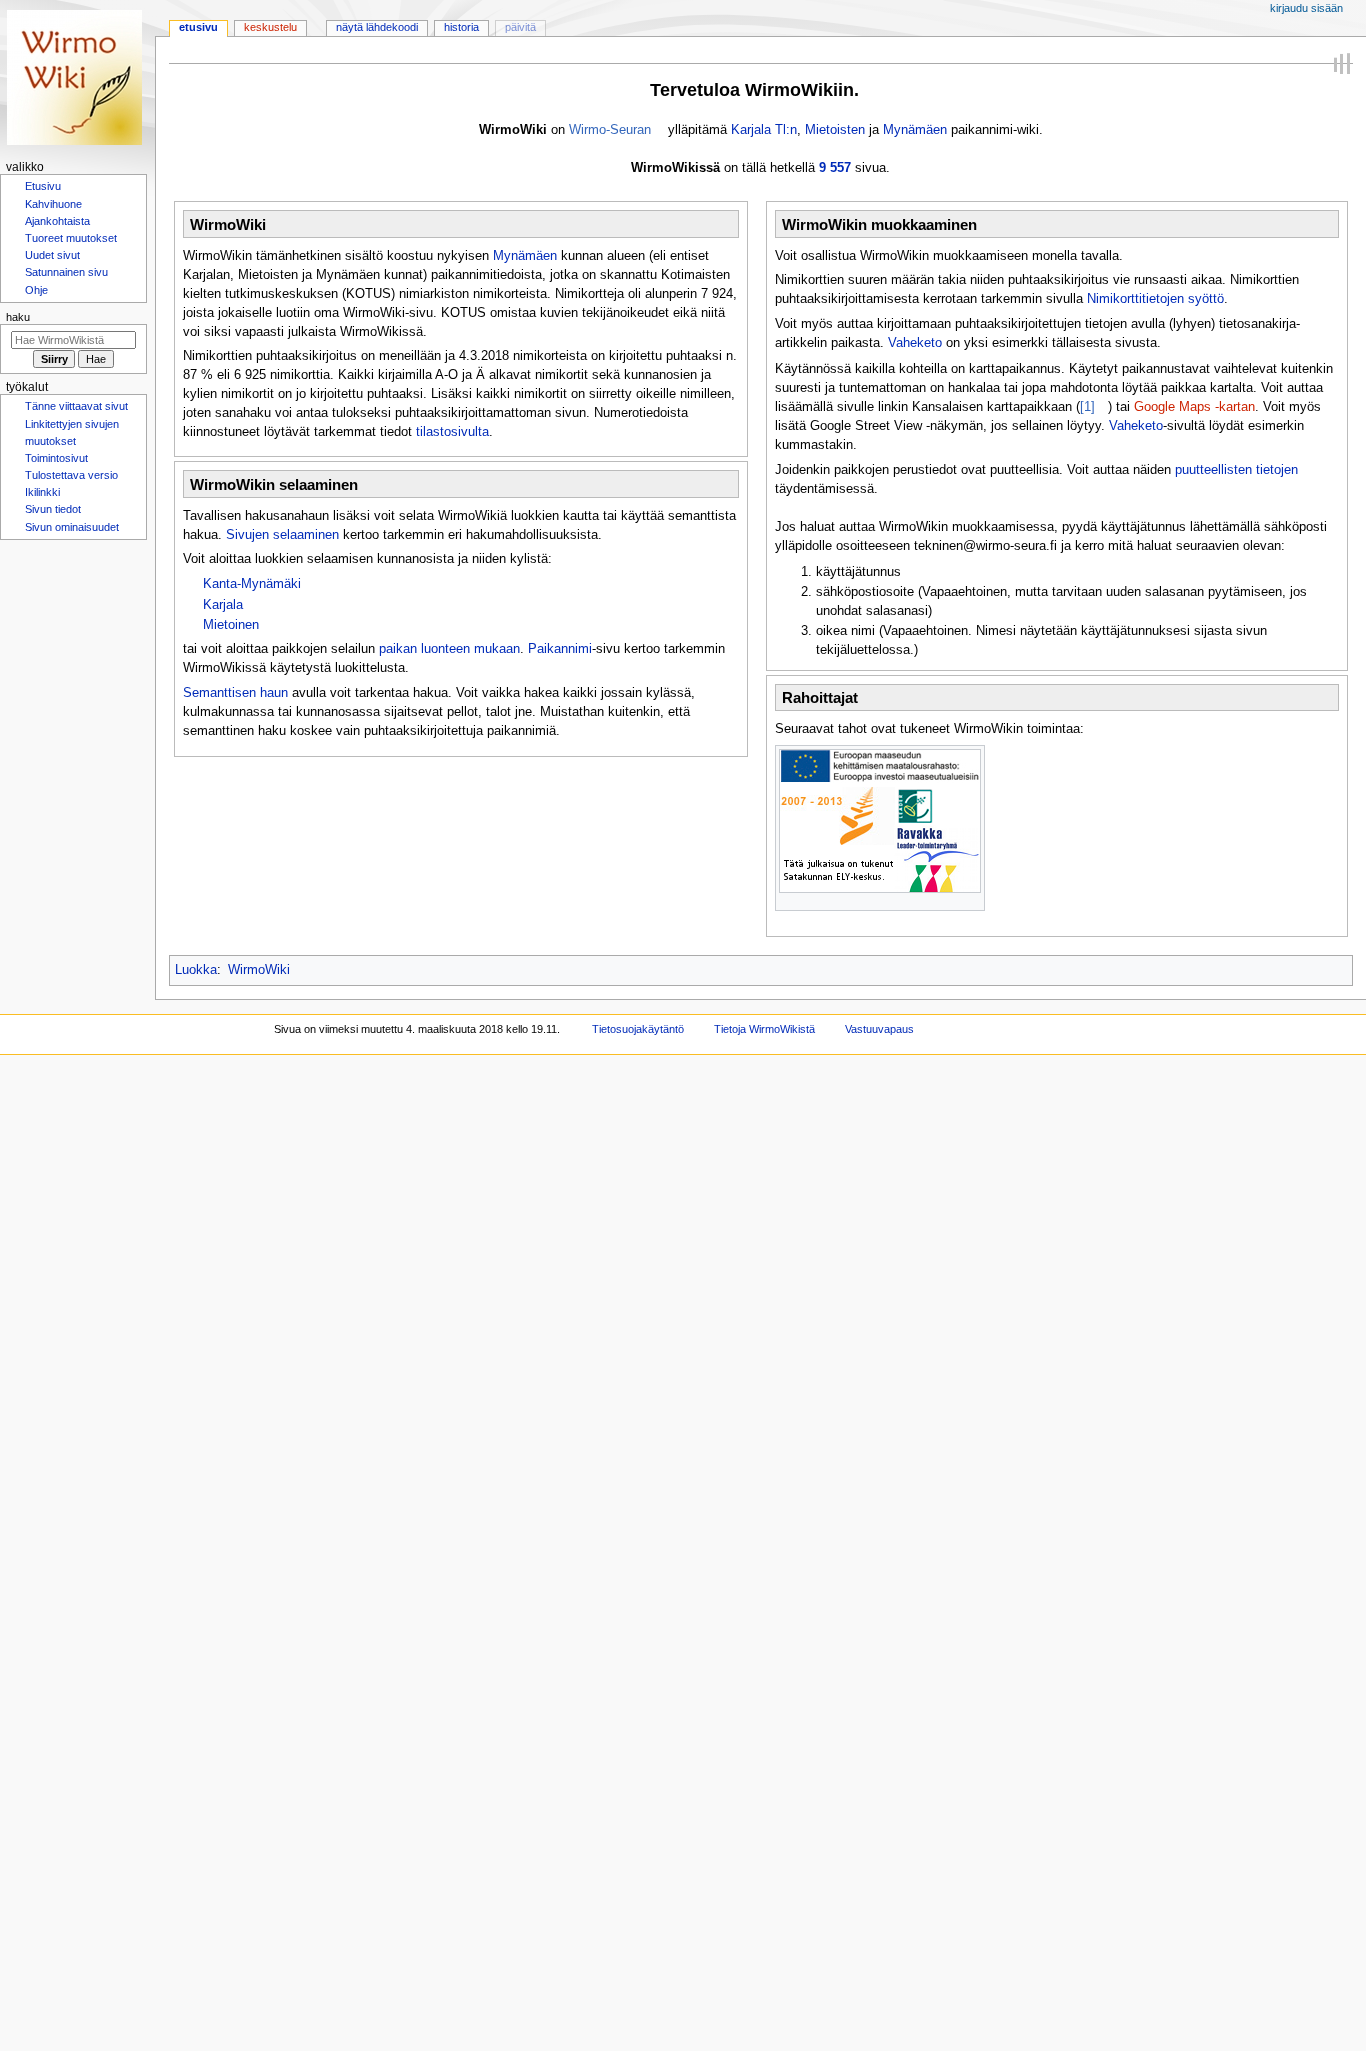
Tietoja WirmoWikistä (764, 1029)
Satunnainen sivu (66, 278)
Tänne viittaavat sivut (76, 414)
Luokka (196, 970)
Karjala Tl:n (764, 130)
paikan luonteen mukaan (449, 649)
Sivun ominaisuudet (72, 541)
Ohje (36, 297)
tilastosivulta (452, 432)
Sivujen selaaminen (282, 535)
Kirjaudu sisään (1306, 8)
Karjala (223, 605)
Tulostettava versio (71, 486)
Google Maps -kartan (1194, 407)
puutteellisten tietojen (1236, 470)
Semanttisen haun (235, 693)
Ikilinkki (42, 504)
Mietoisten (835, 130)
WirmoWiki (259, 970)
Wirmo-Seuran (610, 130)
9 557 (835, 168)
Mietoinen (231, 625)
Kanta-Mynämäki (252, 584)
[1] (1087, 407)
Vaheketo (915, 343)
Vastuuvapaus (879, 1029)
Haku (18, 324)
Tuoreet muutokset (71, 242)
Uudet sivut (52, 260)
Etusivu (198, 27)
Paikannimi (560, 649)
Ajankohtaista (57, 224)
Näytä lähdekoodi (377, 27)
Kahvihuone (53, 206)
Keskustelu (270, 27)
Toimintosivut (56, 468)
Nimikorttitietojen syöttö (1155, 299)
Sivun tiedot (53, 522)
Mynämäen (915, 130)
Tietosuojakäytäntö (638, 1029)
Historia (461, 27)
